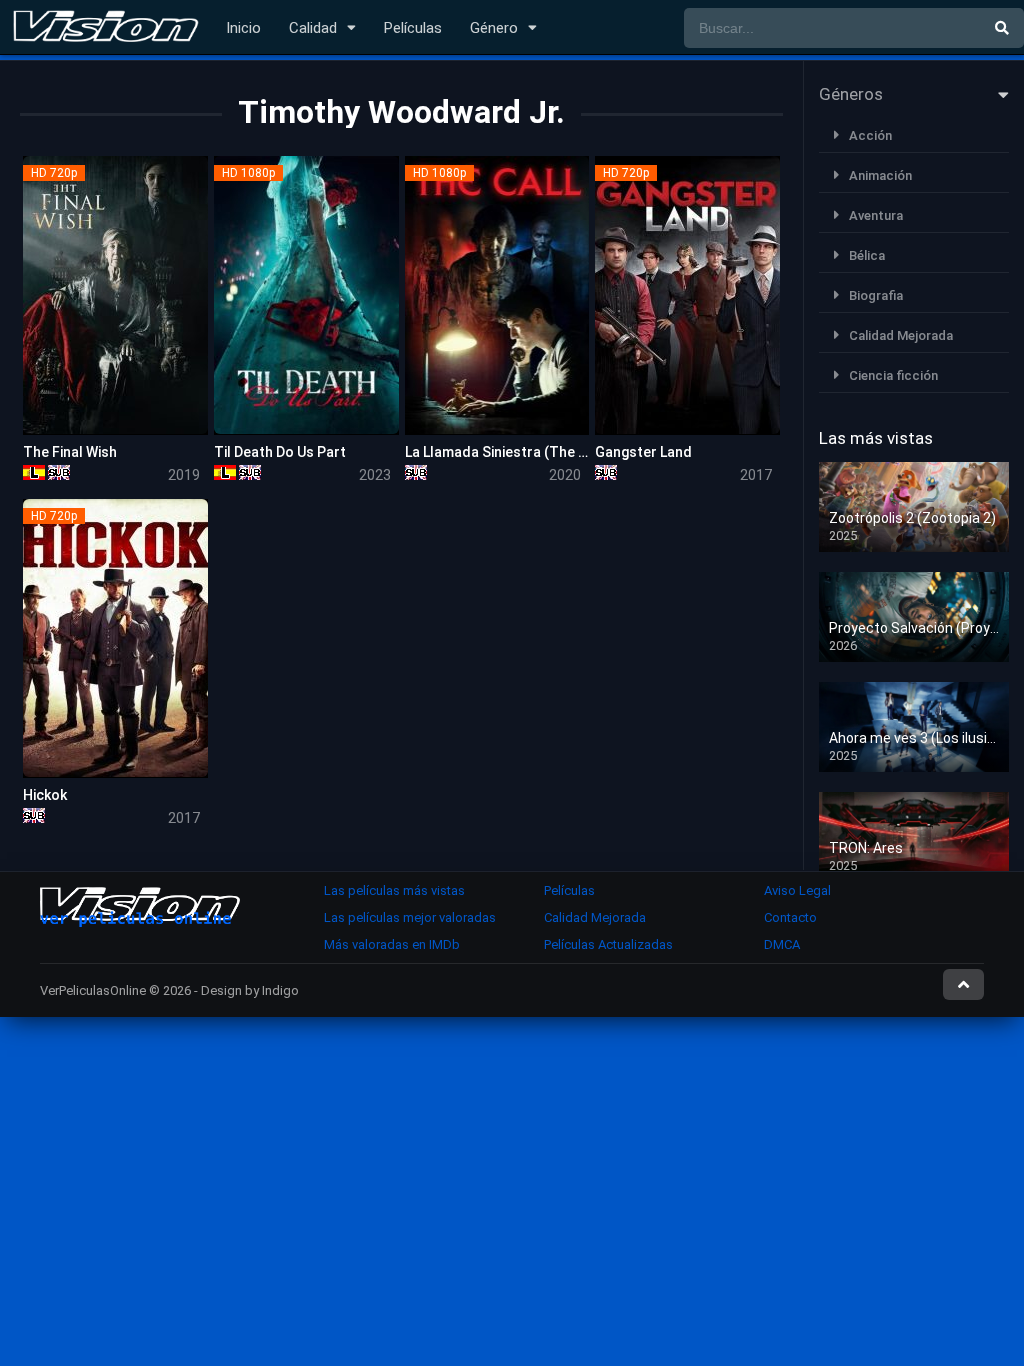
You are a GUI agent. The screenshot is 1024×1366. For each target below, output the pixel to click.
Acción (870, 135)
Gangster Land (643, 452)
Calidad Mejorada (901, 335)
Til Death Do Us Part (280, 452)
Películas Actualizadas (608, 944)
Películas (413, 28)
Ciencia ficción (893, 375)
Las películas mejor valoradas (410, 917)
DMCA (782, 944)
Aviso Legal (797, 890)
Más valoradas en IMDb (392, 944)
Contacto (790, 917)
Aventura (876, 215)
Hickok (45, 795)
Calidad (313, 28)
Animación (880, 175)
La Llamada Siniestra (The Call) (506, 452)
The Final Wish (70, 452)
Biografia (876, 295)
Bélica (867, 255)
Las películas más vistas (394, 890)
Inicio (243, 28)
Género (494, 28)
